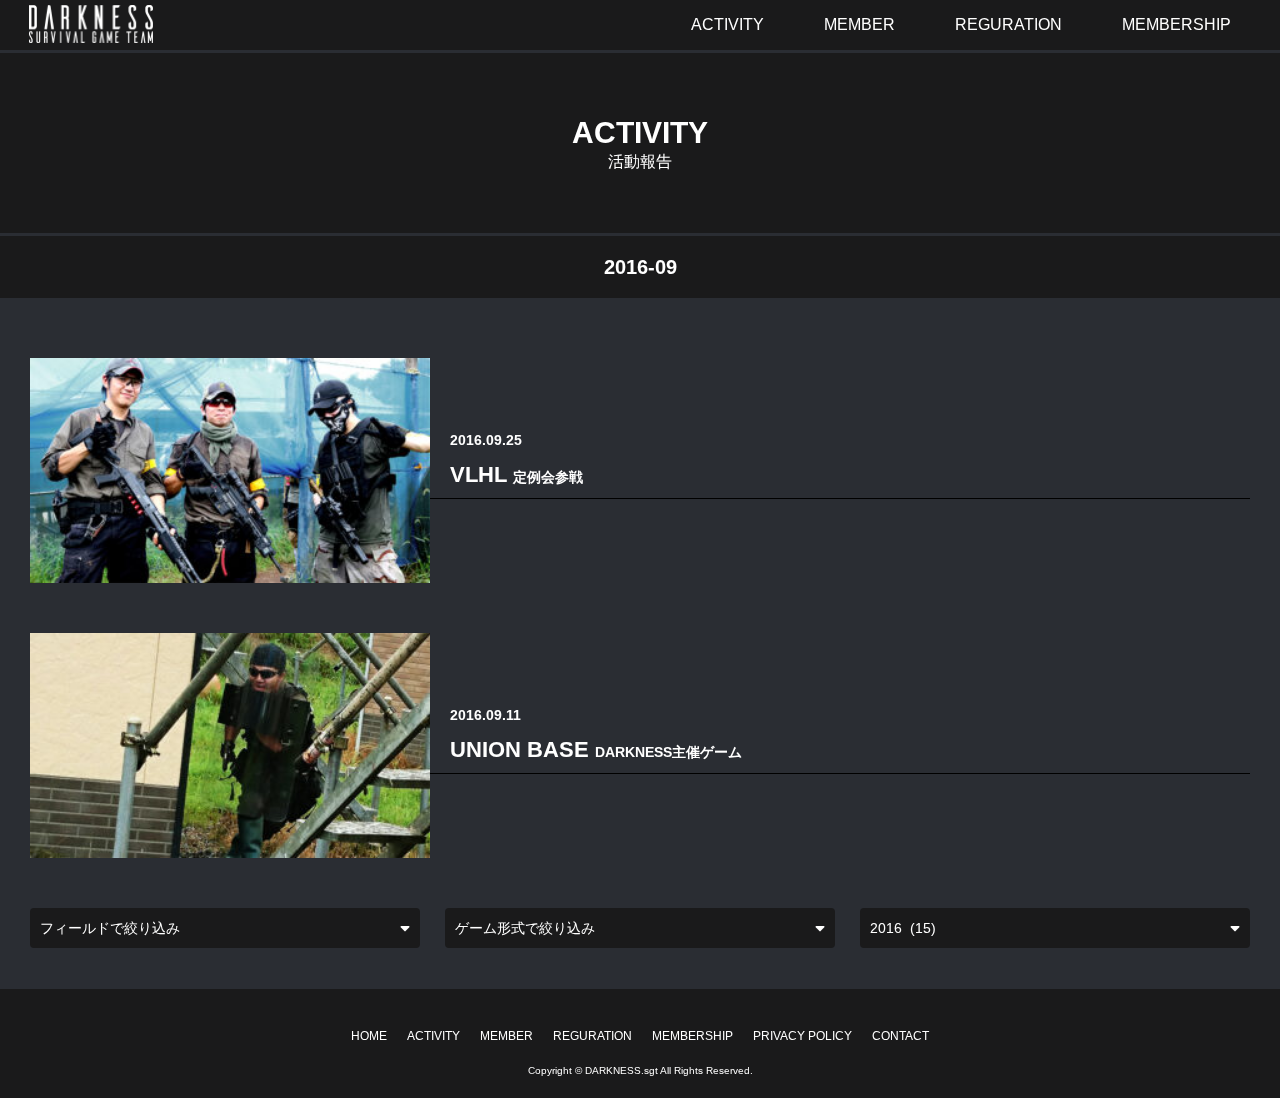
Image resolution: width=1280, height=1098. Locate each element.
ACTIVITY (433, 1036)
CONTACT (900, 1036)
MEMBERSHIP (692, 1036)
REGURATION (592, 1036)
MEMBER (506, 1036)
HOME (369, 1036)
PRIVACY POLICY (802, 1036)
